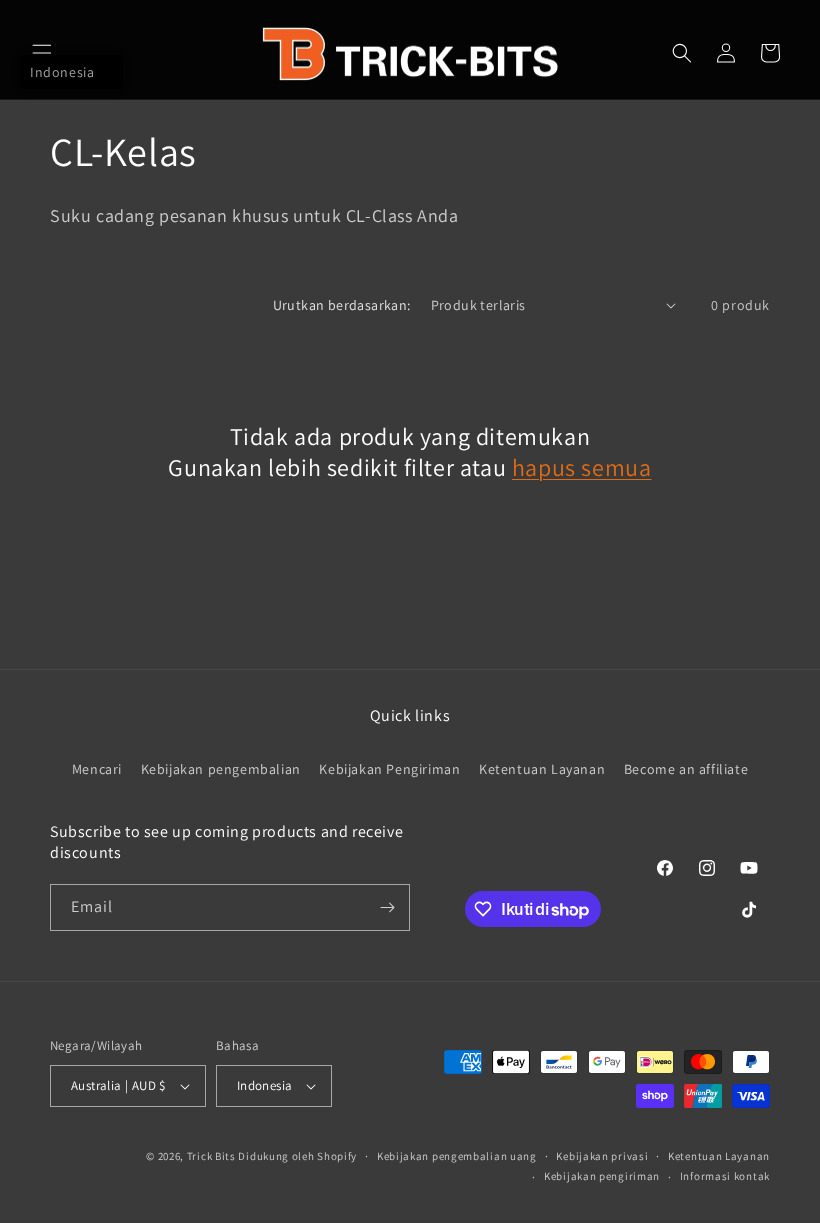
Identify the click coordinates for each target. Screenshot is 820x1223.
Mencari (97, 769)
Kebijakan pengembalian (221, 769)
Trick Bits (211, 1156)
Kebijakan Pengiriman (389, 769)
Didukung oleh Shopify (297, 1156)
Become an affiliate (686, 769)
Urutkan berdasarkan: (342, 305)
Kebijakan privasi (602, 1156)
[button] (42, 53)
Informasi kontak (725, 1176)
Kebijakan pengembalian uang (457, 1156)
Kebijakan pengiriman (602, 1176)
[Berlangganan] (387, 907)
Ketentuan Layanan (542, 769)
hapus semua (582, 467)
